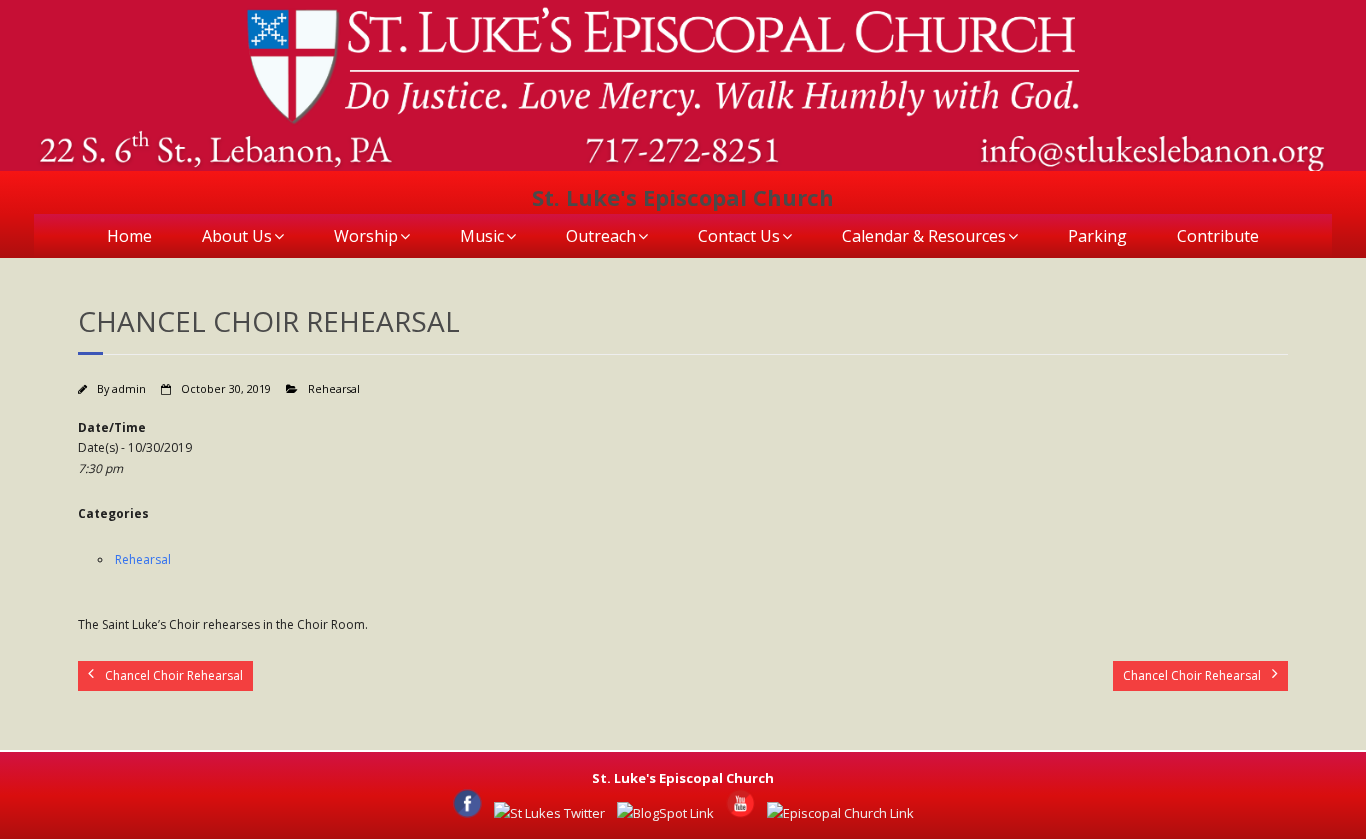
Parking (1097, 236)
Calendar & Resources (924, 236)
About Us (237, 236)
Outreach (601, 236)
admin (129, 388)
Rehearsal (334, 388)
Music (482, 236)
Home (129, 236)
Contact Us (739, 236)
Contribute (1218, 236)
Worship (366, 236)
